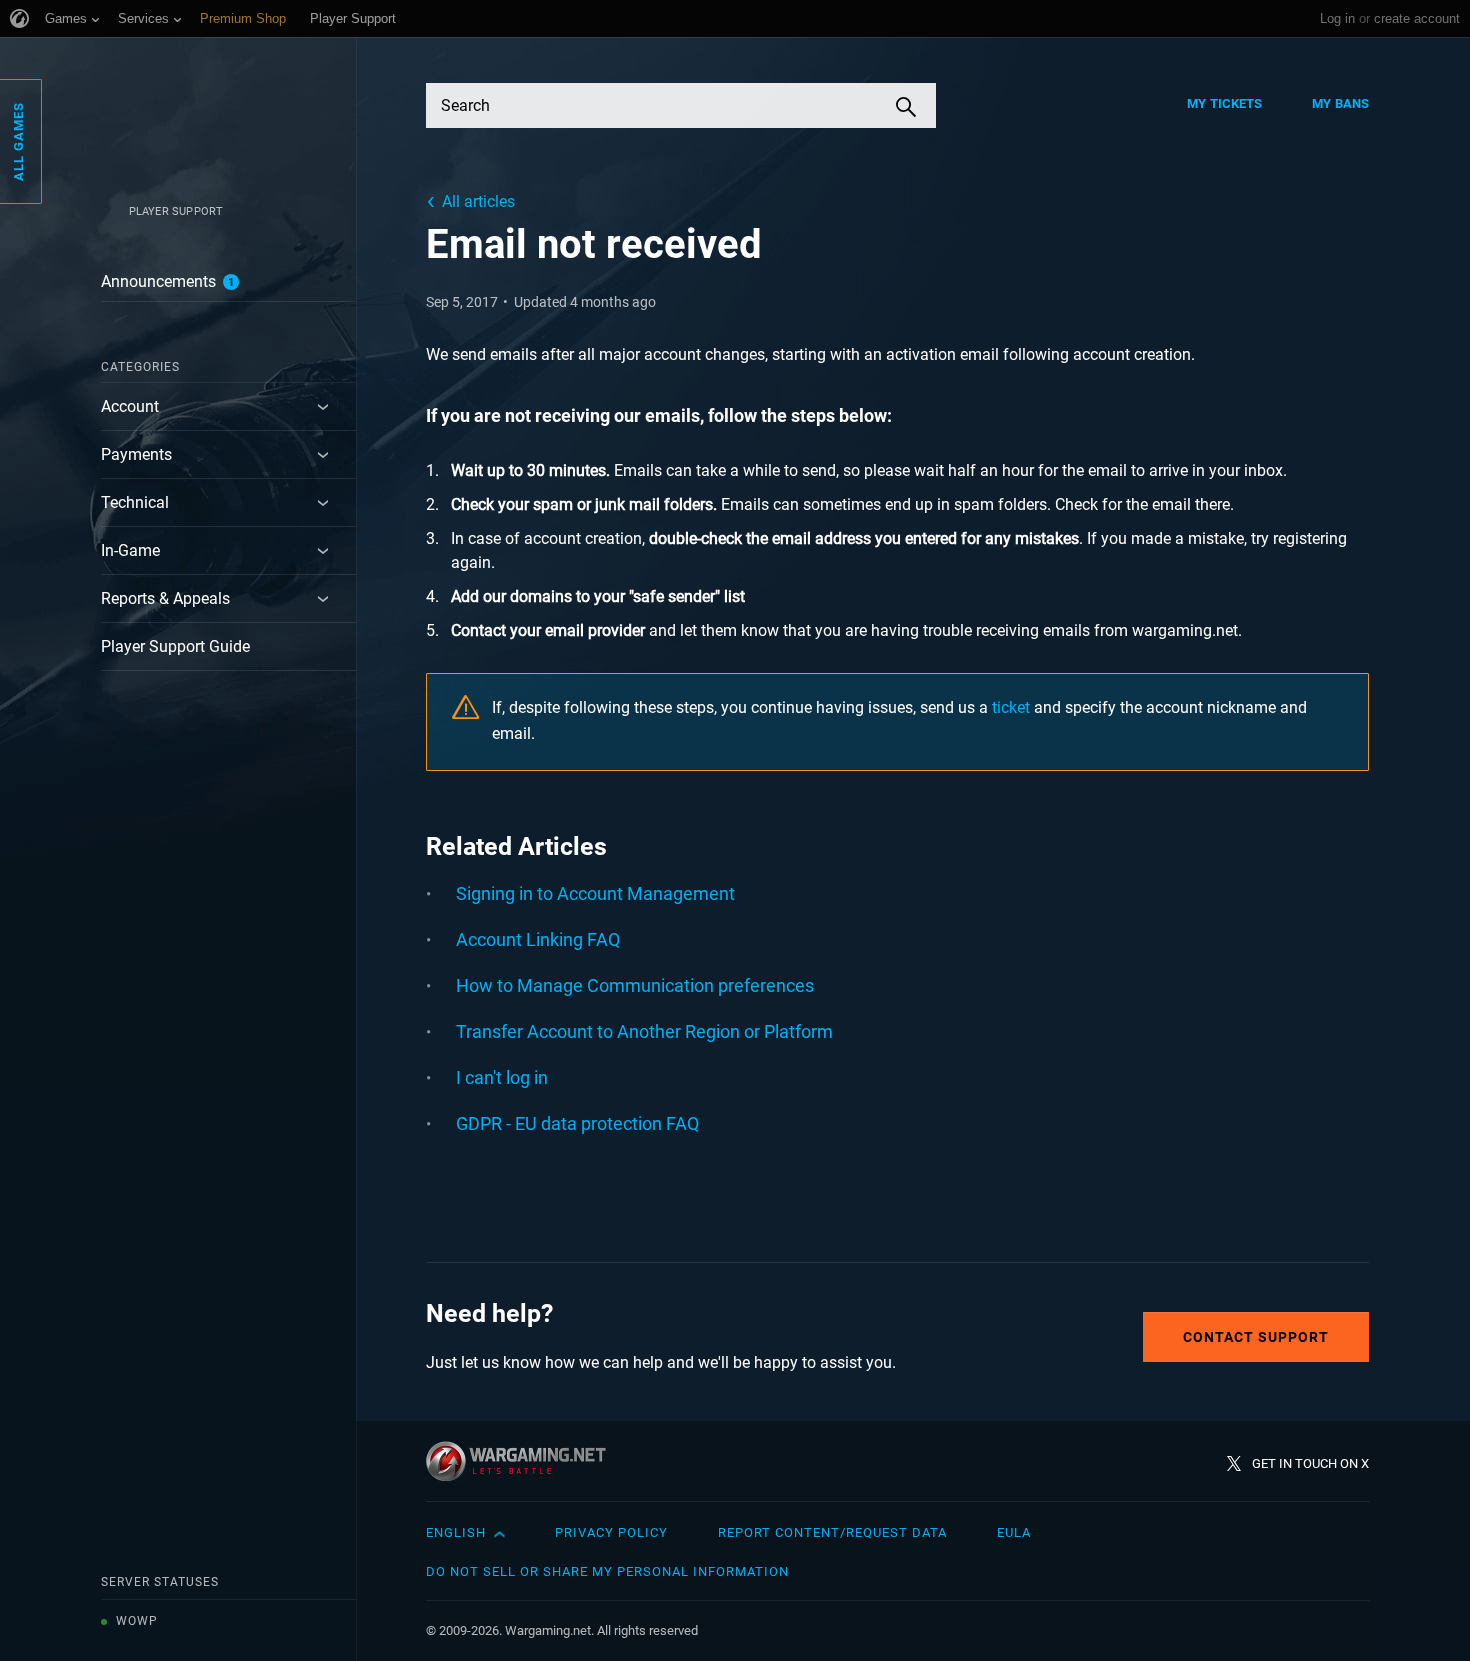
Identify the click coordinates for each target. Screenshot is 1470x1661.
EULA (1014, 1532)
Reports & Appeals (165, 598)
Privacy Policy (611, 1532)
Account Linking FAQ (538, 939)
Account (130, 406)
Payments (136, 454)
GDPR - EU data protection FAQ (577, 1123)
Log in (1337, 18)
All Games (18, 141)
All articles (478, 201)
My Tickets (1224, 103)
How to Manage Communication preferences (635, 985)
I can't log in (502, 1077)
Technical (135, 502)
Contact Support (1256, 1337)
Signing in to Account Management (595, 893)
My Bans (1340, 103)
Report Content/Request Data (832, 1532)
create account (1417, 18)
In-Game (130, 550)
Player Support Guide (175, 646)
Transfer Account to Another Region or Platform (644, 1031)
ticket (1011, 707)
